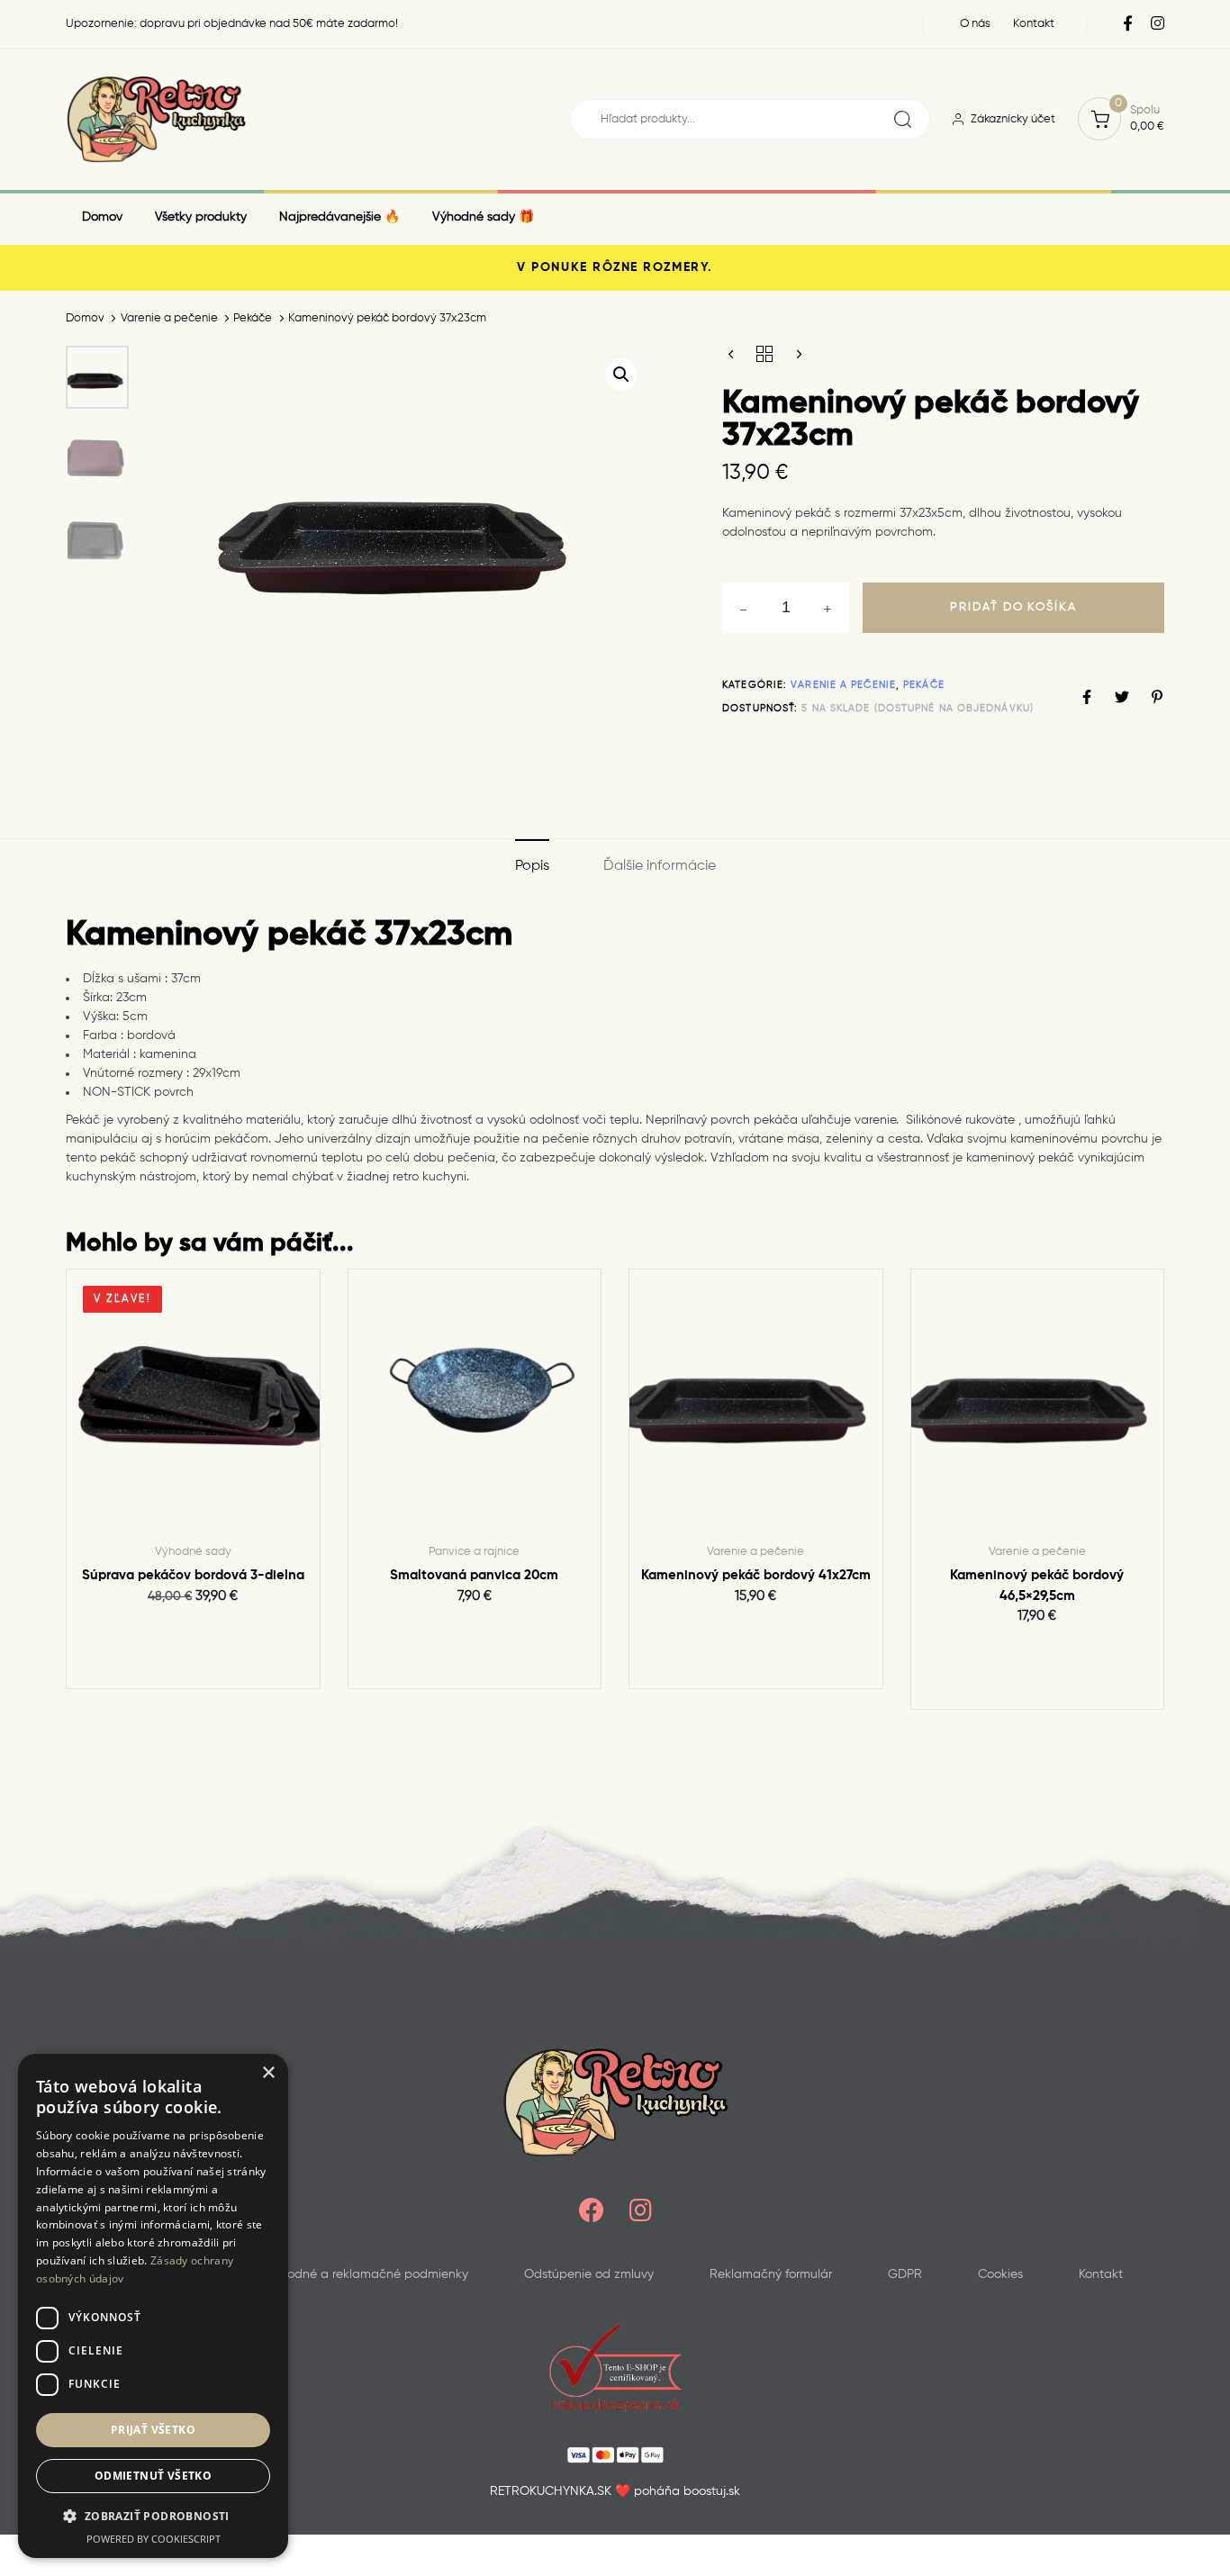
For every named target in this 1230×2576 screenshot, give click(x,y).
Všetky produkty (201, 217)
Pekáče (253, 318)
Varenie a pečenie (169, 318)
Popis (532, 866)
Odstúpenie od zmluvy (589, 2274)
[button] (621, 375)
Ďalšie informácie (660, 866)
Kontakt (1101, 2274)
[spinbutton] (786, 608)
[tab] (532, 868)
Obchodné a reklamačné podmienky (362, 2274)
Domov (102, 217)
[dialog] (153, 2306)
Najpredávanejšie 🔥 (339, 217)
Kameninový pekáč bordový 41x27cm (756, 1575)
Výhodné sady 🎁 (483, 217)
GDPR (905, 2274)
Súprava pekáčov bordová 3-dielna (193, 1575)
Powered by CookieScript (154, 2539)
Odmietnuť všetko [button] (153, 2476)
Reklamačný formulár (771, 2274)
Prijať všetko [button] (153, 2430)
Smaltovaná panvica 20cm (474, 1575)
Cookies (1000, 2274)
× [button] (268, 2073)
